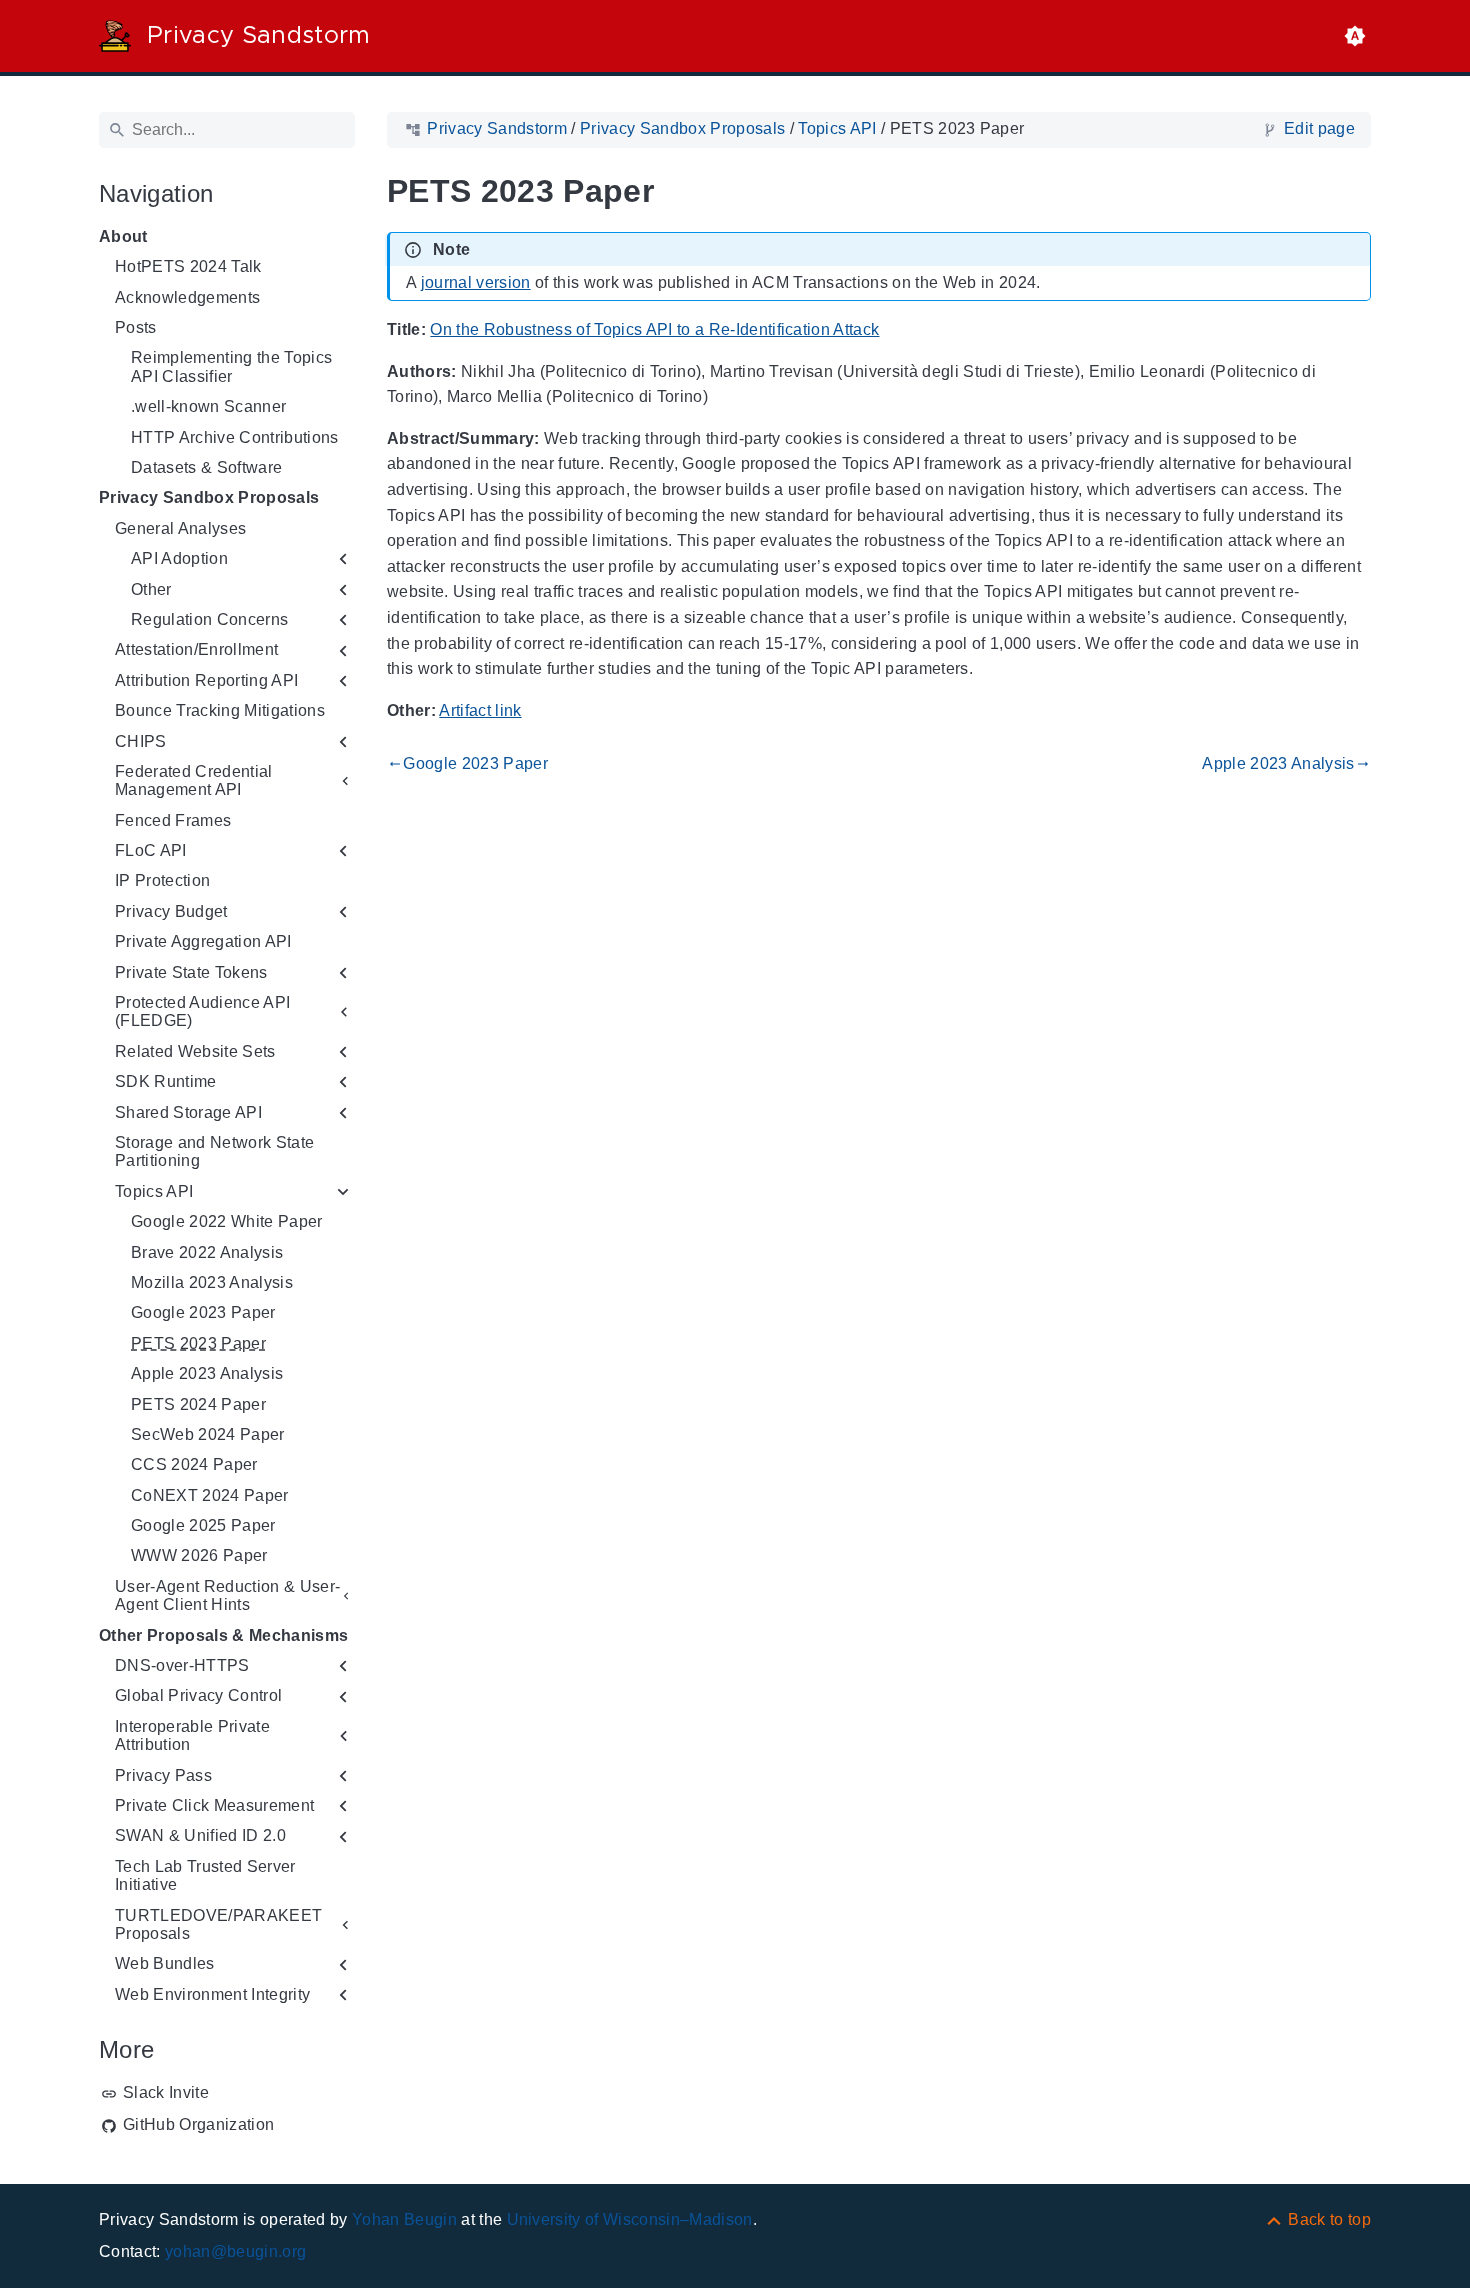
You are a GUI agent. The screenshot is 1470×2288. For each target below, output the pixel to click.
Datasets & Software (206, 467)
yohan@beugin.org (235, 2251)
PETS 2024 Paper (198, 1404)
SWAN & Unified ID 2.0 (200, 1835)
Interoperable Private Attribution (192, 1735)
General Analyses (180, 528)
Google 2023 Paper (203, 1312)
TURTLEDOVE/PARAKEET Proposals (218, 1924)
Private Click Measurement (214, 1805)
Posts (136, 327)
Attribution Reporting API (206, 680)
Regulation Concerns (209, 619)
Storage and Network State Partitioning (214, 1151)
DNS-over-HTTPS (182, 1665)
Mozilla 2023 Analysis (212, 1282)
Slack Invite (166, 2092)
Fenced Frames (173, 820)
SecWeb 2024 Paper (208, 1434)
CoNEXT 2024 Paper (210, 1495)
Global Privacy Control (198, 1695)
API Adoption (179, 558)
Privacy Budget (171, 911)
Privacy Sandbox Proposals (209, 497)
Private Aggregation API (203, 941)
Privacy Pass (163, 1775)
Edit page (1319, 128)
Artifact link (480, 710)
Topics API (154, 1191)
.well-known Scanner (208, 406)
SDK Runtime (166, 1081)
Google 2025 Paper (203, 1525)
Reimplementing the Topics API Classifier (231, 366)
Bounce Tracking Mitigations (220, 710)
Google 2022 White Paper (227, 1221)
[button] (1355, 36)
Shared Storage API (188, 1112)
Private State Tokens (191, 972)
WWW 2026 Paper (199, 1555)
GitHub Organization (198, 2124)
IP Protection (162, 880)
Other (151, 589)
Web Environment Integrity (212, 1994)
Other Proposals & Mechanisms (223, 1635)
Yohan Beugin (404, 2219)
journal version (476, 282)
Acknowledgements (187, 297)
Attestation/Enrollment (196, 649)
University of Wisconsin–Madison (630, 2219)
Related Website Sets (195, 1051)
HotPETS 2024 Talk (188, 266)
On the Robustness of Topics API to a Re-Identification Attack (654, 329)
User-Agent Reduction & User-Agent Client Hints (227, 1595)
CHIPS (141, 741)
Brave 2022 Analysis (207, 1252)
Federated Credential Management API (194, 780)
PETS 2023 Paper (198, 1343)
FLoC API (151, 850)
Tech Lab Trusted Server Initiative (205, 1875)
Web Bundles (165, 1963)
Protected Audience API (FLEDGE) (202, 1011)
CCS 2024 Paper (194, 1464)
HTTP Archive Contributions (235, 437)
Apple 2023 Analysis (207, 1373)
